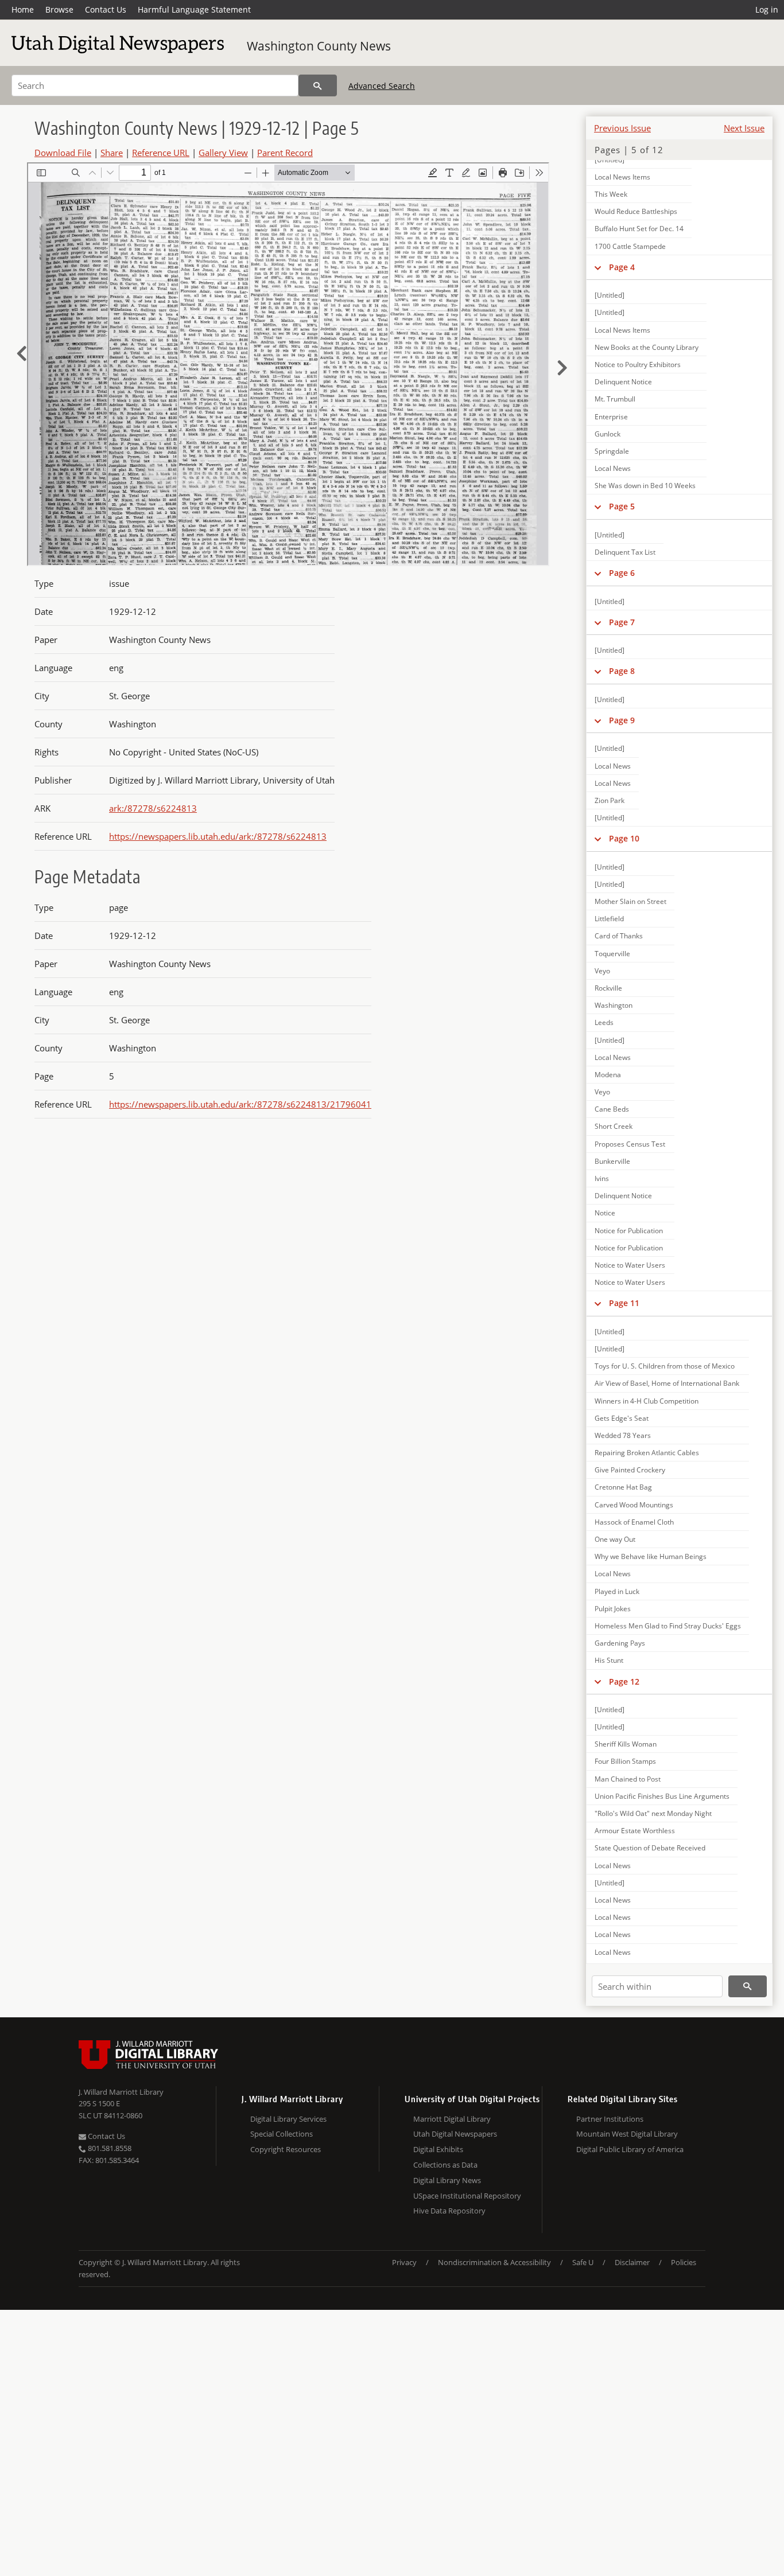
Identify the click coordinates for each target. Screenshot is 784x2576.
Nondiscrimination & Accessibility (494, 2262)
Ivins (602, 1178)
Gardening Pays (620, 1643)
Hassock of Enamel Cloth (634, 1522)
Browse (59, 9)
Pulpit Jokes (613, 1609)
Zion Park (610, 800)
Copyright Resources (286, 2149)
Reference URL (161, 153)
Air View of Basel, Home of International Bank (667, 1383)
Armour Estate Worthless (635, 1831)
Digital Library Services (288, 2119)
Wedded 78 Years (623, 1435)
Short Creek (614, 1126)
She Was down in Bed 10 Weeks (645, 486)
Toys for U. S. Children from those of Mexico (665, 1366)
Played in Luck (617, 1591)
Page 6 (622, 573)
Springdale (612, 451)
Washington (614, 1005)
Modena (608, 1075)
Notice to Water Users (630, 1265)
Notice (605, 1213)
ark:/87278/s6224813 (153, 808)
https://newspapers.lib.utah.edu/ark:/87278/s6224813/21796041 (240, 1104)
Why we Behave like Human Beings (651, 1556)
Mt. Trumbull (615, 399)
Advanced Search (382, 86)
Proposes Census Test (630, 1144)
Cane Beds (612, 1109)
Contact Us (106, 9)
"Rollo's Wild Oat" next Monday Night (653, 1813)
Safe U (583, 2262)
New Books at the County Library (647, 347)
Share (112, 153)
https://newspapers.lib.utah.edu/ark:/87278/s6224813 (218, 836)
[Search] (318, 85)
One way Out (615, 1539)
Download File (63, 153)
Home (23, 9)
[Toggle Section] (598, 267)
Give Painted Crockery (630, 1470)
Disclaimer (632, 2262)
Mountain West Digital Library (627, 2134)
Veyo (602, 971)
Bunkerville (612, 1161)
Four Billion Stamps (625, 1761)
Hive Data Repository (449, 2211)
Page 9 (622, 720)
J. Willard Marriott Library (121, 2092)
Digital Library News (447, 2180)
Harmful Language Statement (194, 9)
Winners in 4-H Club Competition (647, 1401)
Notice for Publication (629, 1231)
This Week (611, 194)
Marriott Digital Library (452, 2119)
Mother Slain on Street (630, 901)
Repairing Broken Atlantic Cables (647, 1453)
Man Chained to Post (628, 1779)
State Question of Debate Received (650, 1848)
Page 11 (624, 1303)
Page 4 (622, 267)
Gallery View (223, 153)
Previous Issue (622, 128)
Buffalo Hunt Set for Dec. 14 (639, 229)
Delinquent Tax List (625, 552)
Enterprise (611, 417)
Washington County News (319, 46)
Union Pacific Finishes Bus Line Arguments (662, 1796)
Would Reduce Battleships (636, 211)
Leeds (604, 1022)
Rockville (608, 988)
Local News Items (622, 177)
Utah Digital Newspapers (455, 2134)
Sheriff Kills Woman (626, 1744)
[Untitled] (610, 295)
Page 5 (622, 506)
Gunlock (608, 434)
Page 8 (622, 671)
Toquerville (612, 954)
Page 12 (624, 1681)
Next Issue (744, 128)
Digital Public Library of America (630, 2149)
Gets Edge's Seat (622, 1418)
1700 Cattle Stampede (630, 246)
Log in (767, 9)
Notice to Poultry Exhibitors (638, 365)
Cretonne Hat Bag (623, 1487)
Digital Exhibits (438, 2149)
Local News (613, 468)
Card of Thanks (619, 936)
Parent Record (285, 153)
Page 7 (622, 622)
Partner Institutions (610, 2119)
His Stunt (609, 1660)
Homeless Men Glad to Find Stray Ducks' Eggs (668, 1626)
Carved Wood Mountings (634, 1505)
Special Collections (282, 2134)
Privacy (404, 2262)
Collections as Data (445, 2165)
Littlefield (609, 919)
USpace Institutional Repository (467, 2196)
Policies (684, 2262)
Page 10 (624, 838)
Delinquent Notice (623, 382)
